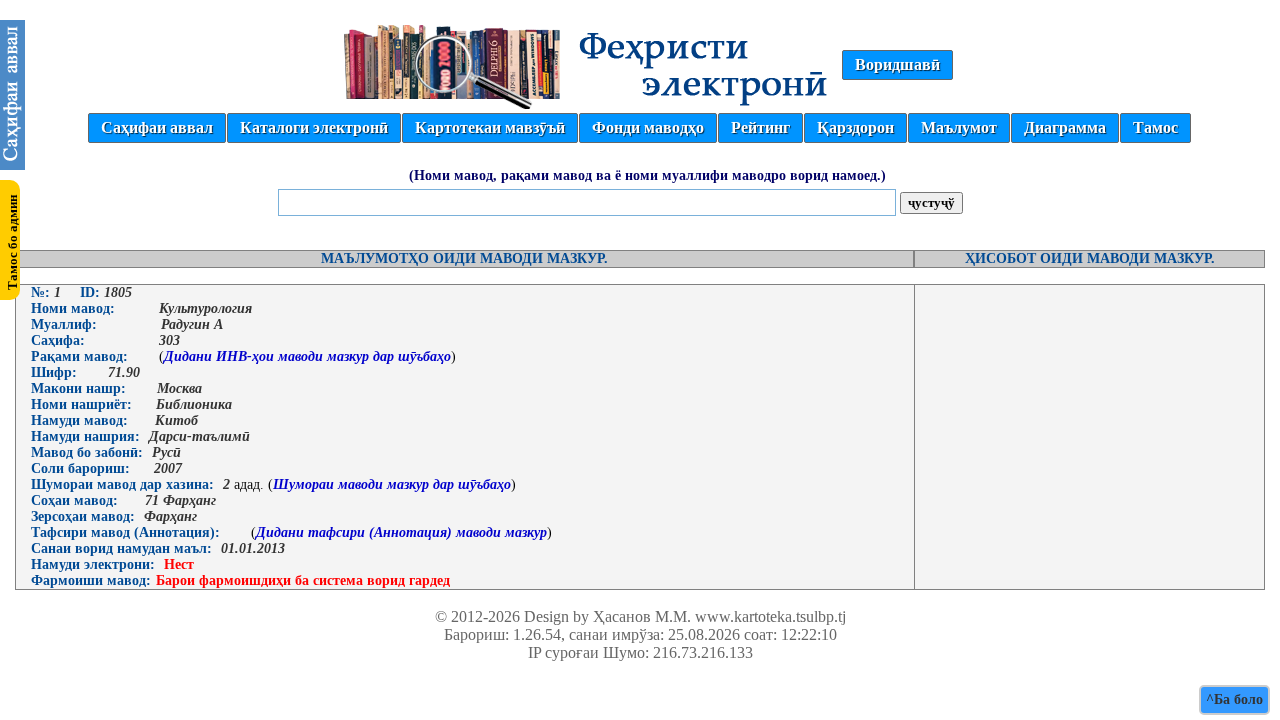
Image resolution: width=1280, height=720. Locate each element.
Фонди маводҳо (648, 127)
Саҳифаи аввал (157, 127)
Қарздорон (855, 127)
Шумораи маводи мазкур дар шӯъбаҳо (392, 484)
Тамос (1155, 127)
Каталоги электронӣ (314, 127)
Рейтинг (760, 127)
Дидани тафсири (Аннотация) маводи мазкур (401, 532)
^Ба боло (1234, 699)
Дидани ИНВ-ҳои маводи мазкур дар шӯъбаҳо (307, 356)
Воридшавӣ (897, 64)
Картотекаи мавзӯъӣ (490, 127)
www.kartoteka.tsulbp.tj (770, 616)
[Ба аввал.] (12, 164)
